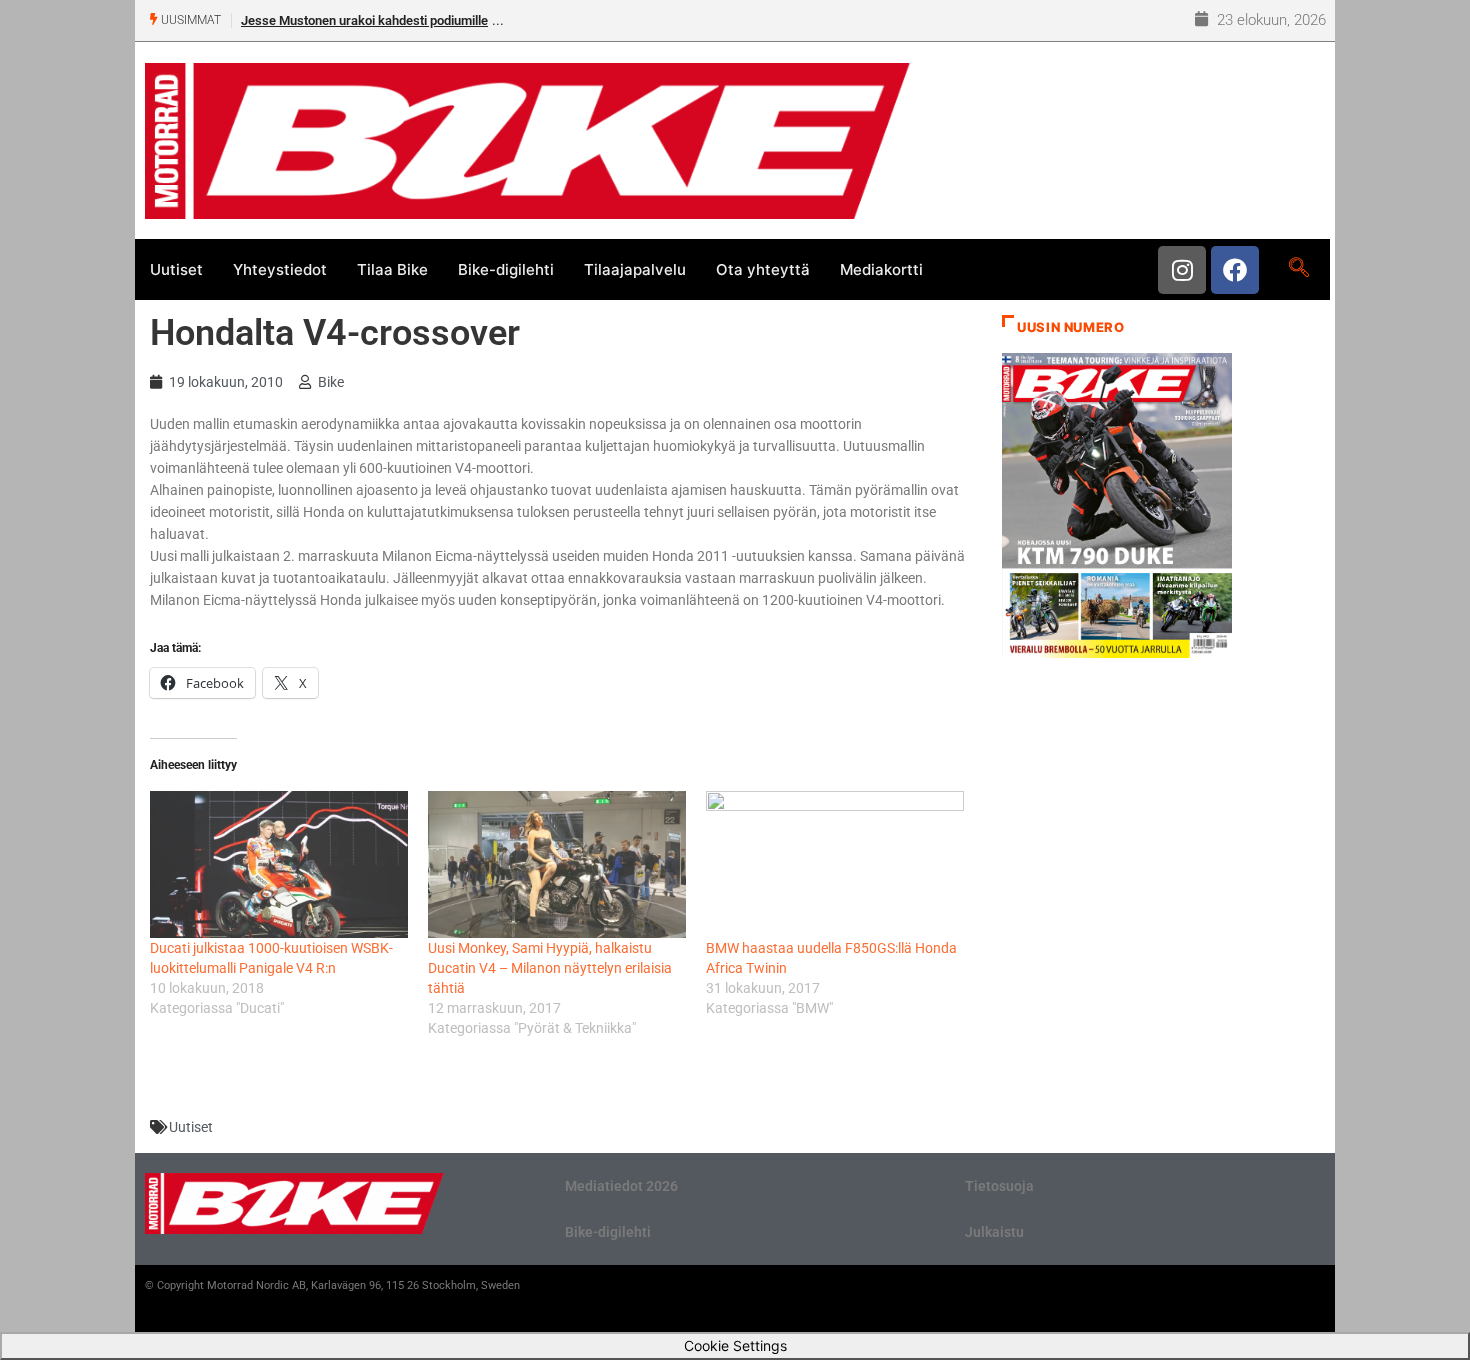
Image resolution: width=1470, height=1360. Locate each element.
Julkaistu (994, 1232)
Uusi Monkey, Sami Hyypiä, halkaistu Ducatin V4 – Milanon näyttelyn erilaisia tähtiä (550, 968)
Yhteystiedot (280, 269)
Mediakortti (881, 269)
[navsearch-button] (1298, 269)
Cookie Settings (735, 1345)
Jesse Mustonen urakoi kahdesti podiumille (364, 20)
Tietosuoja (999, 1186)
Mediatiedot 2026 (621, 1186)
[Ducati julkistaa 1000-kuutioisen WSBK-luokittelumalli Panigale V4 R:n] (279, 864)
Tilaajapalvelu (635, 269)
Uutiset (176, 269)
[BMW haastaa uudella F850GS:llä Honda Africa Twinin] (835, 864)
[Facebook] (1235, 270)
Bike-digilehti (506, 269)
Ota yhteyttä (763, 269)
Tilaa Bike (392, 269)
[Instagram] (1182, 270)
